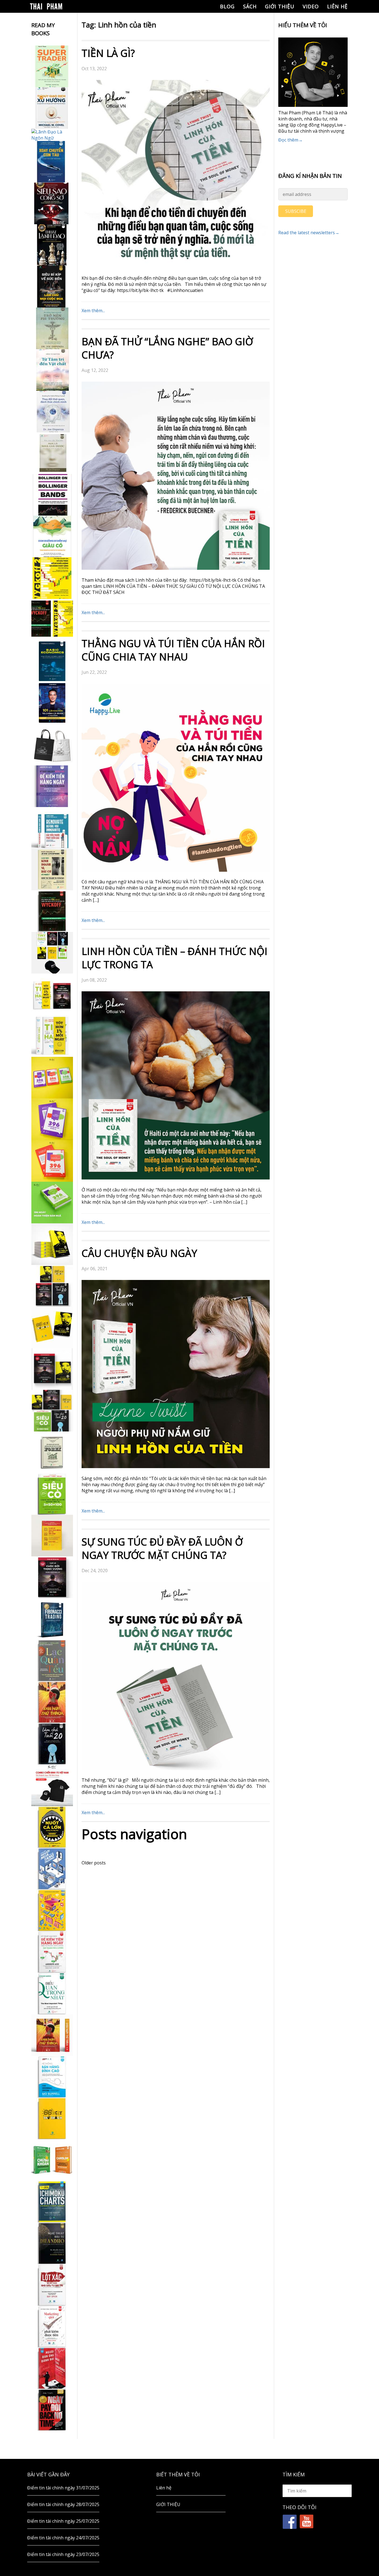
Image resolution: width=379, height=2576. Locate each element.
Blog (227, 6)
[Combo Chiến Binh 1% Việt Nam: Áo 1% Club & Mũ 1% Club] (52, 1785)
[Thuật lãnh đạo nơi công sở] (52, 245)
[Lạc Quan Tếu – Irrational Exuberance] (52, 1660)
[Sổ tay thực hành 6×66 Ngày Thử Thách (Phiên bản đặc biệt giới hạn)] (52, 1702)
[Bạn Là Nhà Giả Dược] (52, 453)
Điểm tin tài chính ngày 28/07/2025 (63, 2504)
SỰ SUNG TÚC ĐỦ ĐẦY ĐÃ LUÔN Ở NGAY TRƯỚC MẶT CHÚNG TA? (162, 1548)
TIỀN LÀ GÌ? (108, 53)
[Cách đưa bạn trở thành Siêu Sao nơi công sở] (52, 203)
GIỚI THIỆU (280, 6)
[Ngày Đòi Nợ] (52, 2410)
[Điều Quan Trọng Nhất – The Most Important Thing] (52, 1993)
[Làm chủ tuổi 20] (52, 1744)
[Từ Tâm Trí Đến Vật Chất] (52, 370)
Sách (250, 6)
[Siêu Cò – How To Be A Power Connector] (52, 1494)
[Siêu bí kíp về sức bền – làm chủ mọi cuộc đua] (52, 287)
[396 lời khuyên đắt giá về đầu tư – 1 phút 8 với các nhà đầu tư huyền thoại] (52, 1119)
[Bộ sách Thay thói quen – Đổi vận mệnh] (52, 1327)
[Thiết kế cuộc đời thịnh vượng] (52, 1577)
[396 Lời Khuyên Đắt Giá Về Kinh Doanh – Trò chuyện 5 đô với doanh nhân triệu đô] (52, 1161)
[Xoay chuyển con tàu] (52, 162)
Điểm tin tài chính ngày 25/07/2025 (63, 2521)
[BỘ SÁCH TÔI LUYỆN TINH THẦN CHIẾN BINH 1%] (52, 953)
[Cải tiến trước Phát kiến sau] (52, 828)
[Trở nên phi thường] (52, 328)
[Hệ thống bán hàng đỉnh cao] (52, 2077)
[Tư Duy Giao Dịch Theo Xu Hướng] (52, 108)
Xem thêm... (93, 311)
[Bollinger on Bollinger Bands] (52, 495)
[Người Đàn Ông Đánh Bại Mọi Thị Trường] (52, 2368)
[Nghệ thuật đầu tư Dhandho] (52, 2243)
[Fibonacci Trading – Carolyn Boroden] (52, 1619)
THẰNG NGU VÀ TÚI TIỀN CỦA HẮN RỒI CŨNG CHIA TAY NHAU (173, 650)
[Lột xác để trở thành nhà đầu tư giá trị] (52, 2285)
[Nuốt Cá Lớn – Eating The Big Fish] (52, 1827)
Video (311, 6)
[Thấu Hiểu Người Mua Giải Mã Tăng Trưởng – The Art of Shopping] (52, 1869)
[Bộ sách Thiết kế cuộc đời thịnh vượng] (52, 1286)
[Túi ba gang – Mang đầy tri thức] (52, 745)
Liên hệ (337, 6)
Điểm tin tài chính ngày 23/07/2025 (63, 2554)
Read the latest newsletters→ (309, 233)
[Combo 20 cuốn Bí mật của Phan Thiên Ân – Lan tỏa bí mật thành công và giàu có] (52, 1244)
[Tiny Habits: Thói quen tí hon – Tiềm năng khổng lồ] (52, 1036)
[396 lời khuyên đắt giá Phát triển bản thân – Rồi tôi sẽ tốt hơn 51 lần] (52, 1203)
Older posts (94, 1863)
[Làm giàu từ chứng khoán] (52, 2160)
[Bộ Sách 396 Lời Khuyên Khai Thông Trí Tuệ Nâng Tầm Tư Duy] (52, 1078)
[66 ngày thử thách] (52, 2118)
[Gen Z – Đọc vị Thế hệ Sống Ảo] (52, 1910)
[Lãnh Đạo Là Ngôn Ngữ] (52, 135)
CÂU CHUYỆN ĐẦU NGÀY (139, 1253)
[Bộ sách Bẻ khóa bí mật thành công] (52, 1411)
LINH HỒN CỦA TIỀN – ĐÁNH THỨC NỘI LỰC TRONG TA (175, 958)
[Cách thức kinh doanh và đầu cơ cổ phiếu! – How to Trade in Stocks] (52, 869)
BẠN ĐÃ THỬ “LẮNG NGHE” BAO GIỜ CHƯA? (167, 348)
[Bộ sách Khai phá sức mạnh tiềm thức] (52, 1369)
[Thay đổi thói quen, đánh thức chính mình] (52, 412)
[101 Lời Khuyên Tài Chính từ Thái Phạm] (52, 703)
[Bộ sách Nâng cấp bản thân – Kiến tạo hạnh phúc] (52, 994)
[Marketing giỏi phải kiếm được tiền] (52, 2327)
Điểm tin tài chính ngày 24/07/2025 (63, 2538)
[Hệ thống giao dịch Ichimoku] (52, 2202)
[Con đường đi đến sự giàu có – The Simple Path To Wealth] (52, 536)
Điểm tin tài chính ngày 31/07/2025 (63, 2488)
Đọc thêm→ (290, 140)
